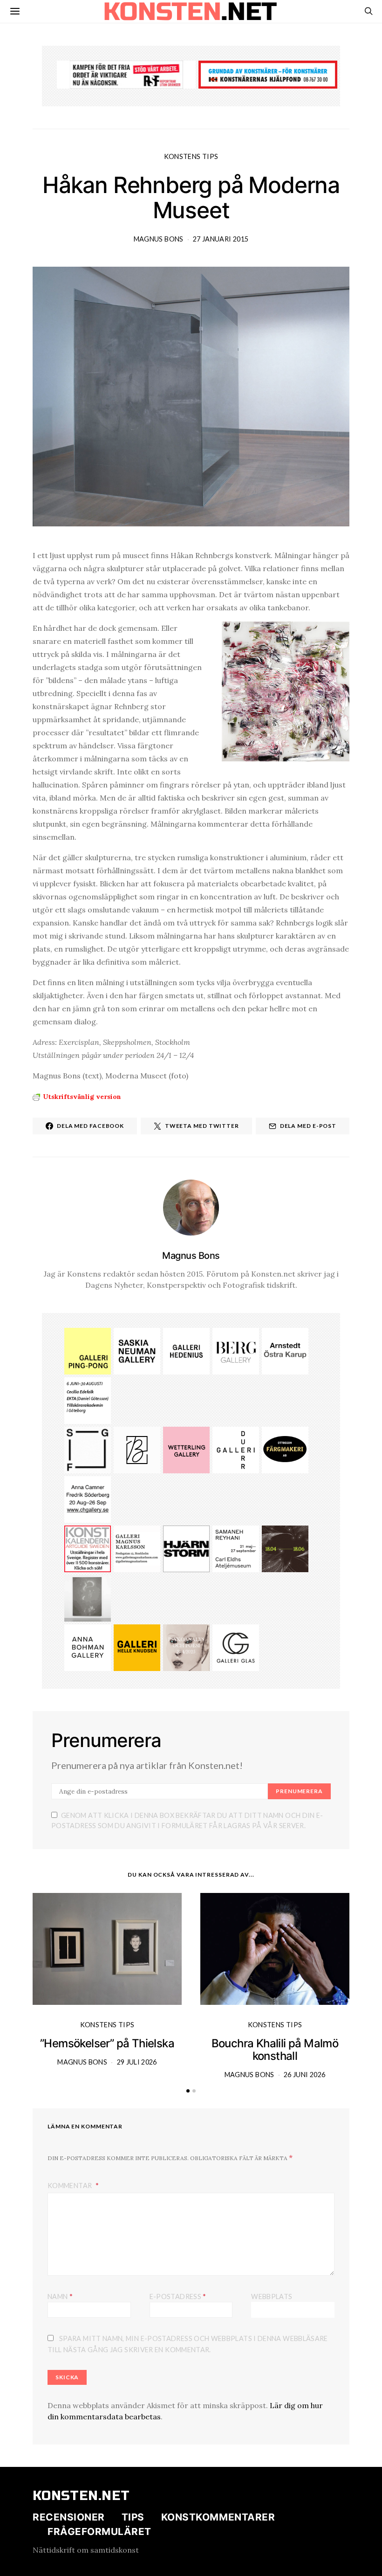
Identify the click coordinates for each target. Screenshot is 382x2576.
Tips (133, 2517)
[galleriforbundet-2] (88, 1449)
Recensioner (69, 2517)
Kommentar (71, 2186)
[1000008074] (137, 1350)
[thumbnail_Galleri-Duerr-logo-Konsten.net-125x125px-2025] (236, 1449)
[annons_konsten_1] (137, 1548)
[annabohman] (88, 1647)
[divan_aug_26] (186, 1647)
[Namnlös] (88, 1499)
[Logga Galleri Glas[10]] (236, 1647)
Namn (60, 2296)
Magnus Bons (159, 239)
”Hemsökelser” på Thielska (107, 2043)
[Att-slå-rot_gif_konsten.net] (285, 1548)
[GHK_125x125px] (137, 1647)
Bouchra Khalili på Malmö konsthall (275, 2050)
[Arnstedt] (285, 1350)
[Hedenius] (186, 1350)
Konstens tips (191, 156)
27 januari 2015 (221, 239)
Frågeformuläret (99, 2531)
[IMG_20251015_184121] (126, 74)
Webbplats (272, 2296)
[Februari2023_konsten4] (236, 1350)
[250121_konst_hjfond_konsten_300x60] (268, 74)
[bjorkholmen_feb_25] (137, 1449)
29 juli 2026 (137, 2062)
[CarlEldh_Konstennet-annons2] (236, 1548)
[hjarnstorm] (186, 1548)
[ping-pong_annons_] (88, 1350)
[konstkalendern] (88, 1548)
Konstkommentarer (218, 2517)
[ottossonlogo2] (285, 1449)
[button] (188, 2091)
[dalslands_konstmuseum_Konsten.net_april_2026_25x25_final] (88, 1400)
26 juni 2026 (304, 2075)
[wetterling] (186, 1449)
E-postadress (178, 2296)
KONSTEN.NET (81, 2496)
